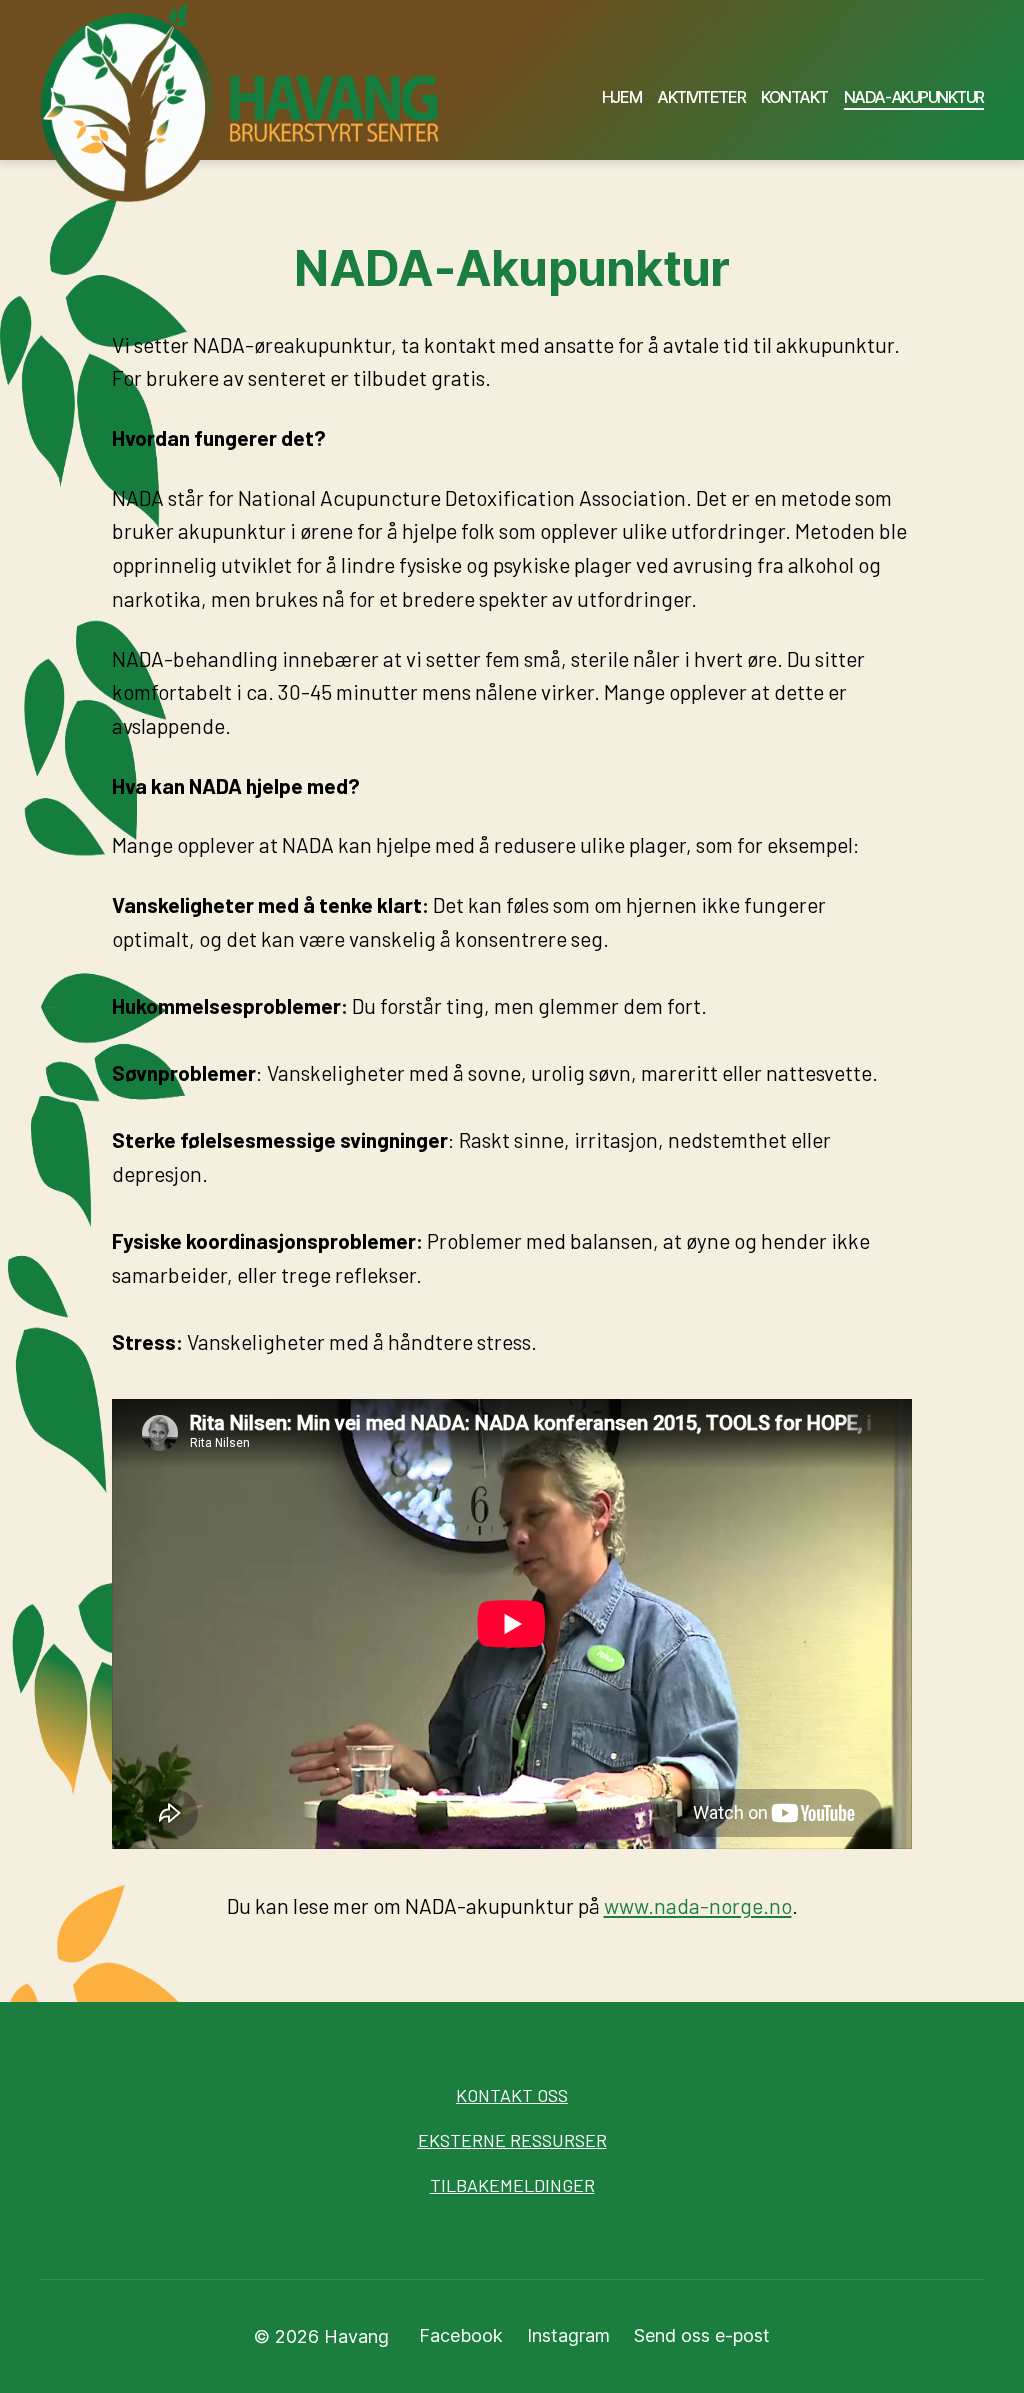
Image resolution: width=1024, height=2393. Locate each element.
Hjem (621, 97)
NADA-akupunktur (914, 97)
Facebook (461, 2335)
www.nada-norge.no (698, 1905)
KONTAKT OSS (512, 2095)
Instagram (568, 2335)
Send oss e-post (702, 2335)
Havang (356, 2336)
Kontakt (794, 97)
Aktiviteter (701, 97)
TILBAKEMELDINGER (512, 2185)
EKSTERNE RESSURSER (512, 2140)
